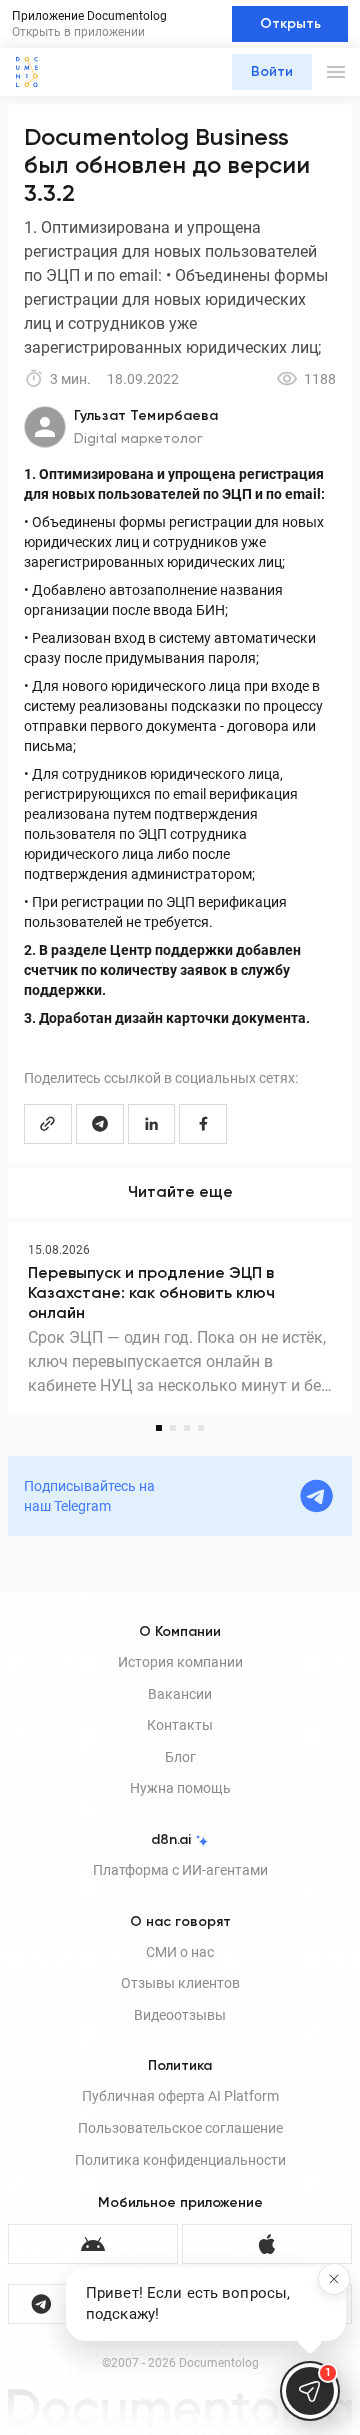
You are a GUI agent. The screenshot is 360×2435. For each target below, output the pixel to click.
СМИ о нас (180, 1952)
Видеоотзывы (180, 2015)
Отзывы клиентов (180, 1983)
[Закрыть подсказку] (334, 2279)
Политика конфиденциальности (180, 2160)
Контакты (180, 1725)
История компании (180, 1662)
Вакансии (180, 1694)
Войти (272, 72)
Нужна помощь (180, 1788)
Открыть (290, 24)
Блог (180, 1757)
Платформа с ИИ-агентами (180, 1870)
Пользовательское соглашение (180, 2128)
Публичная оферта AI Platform (180, 2096)
